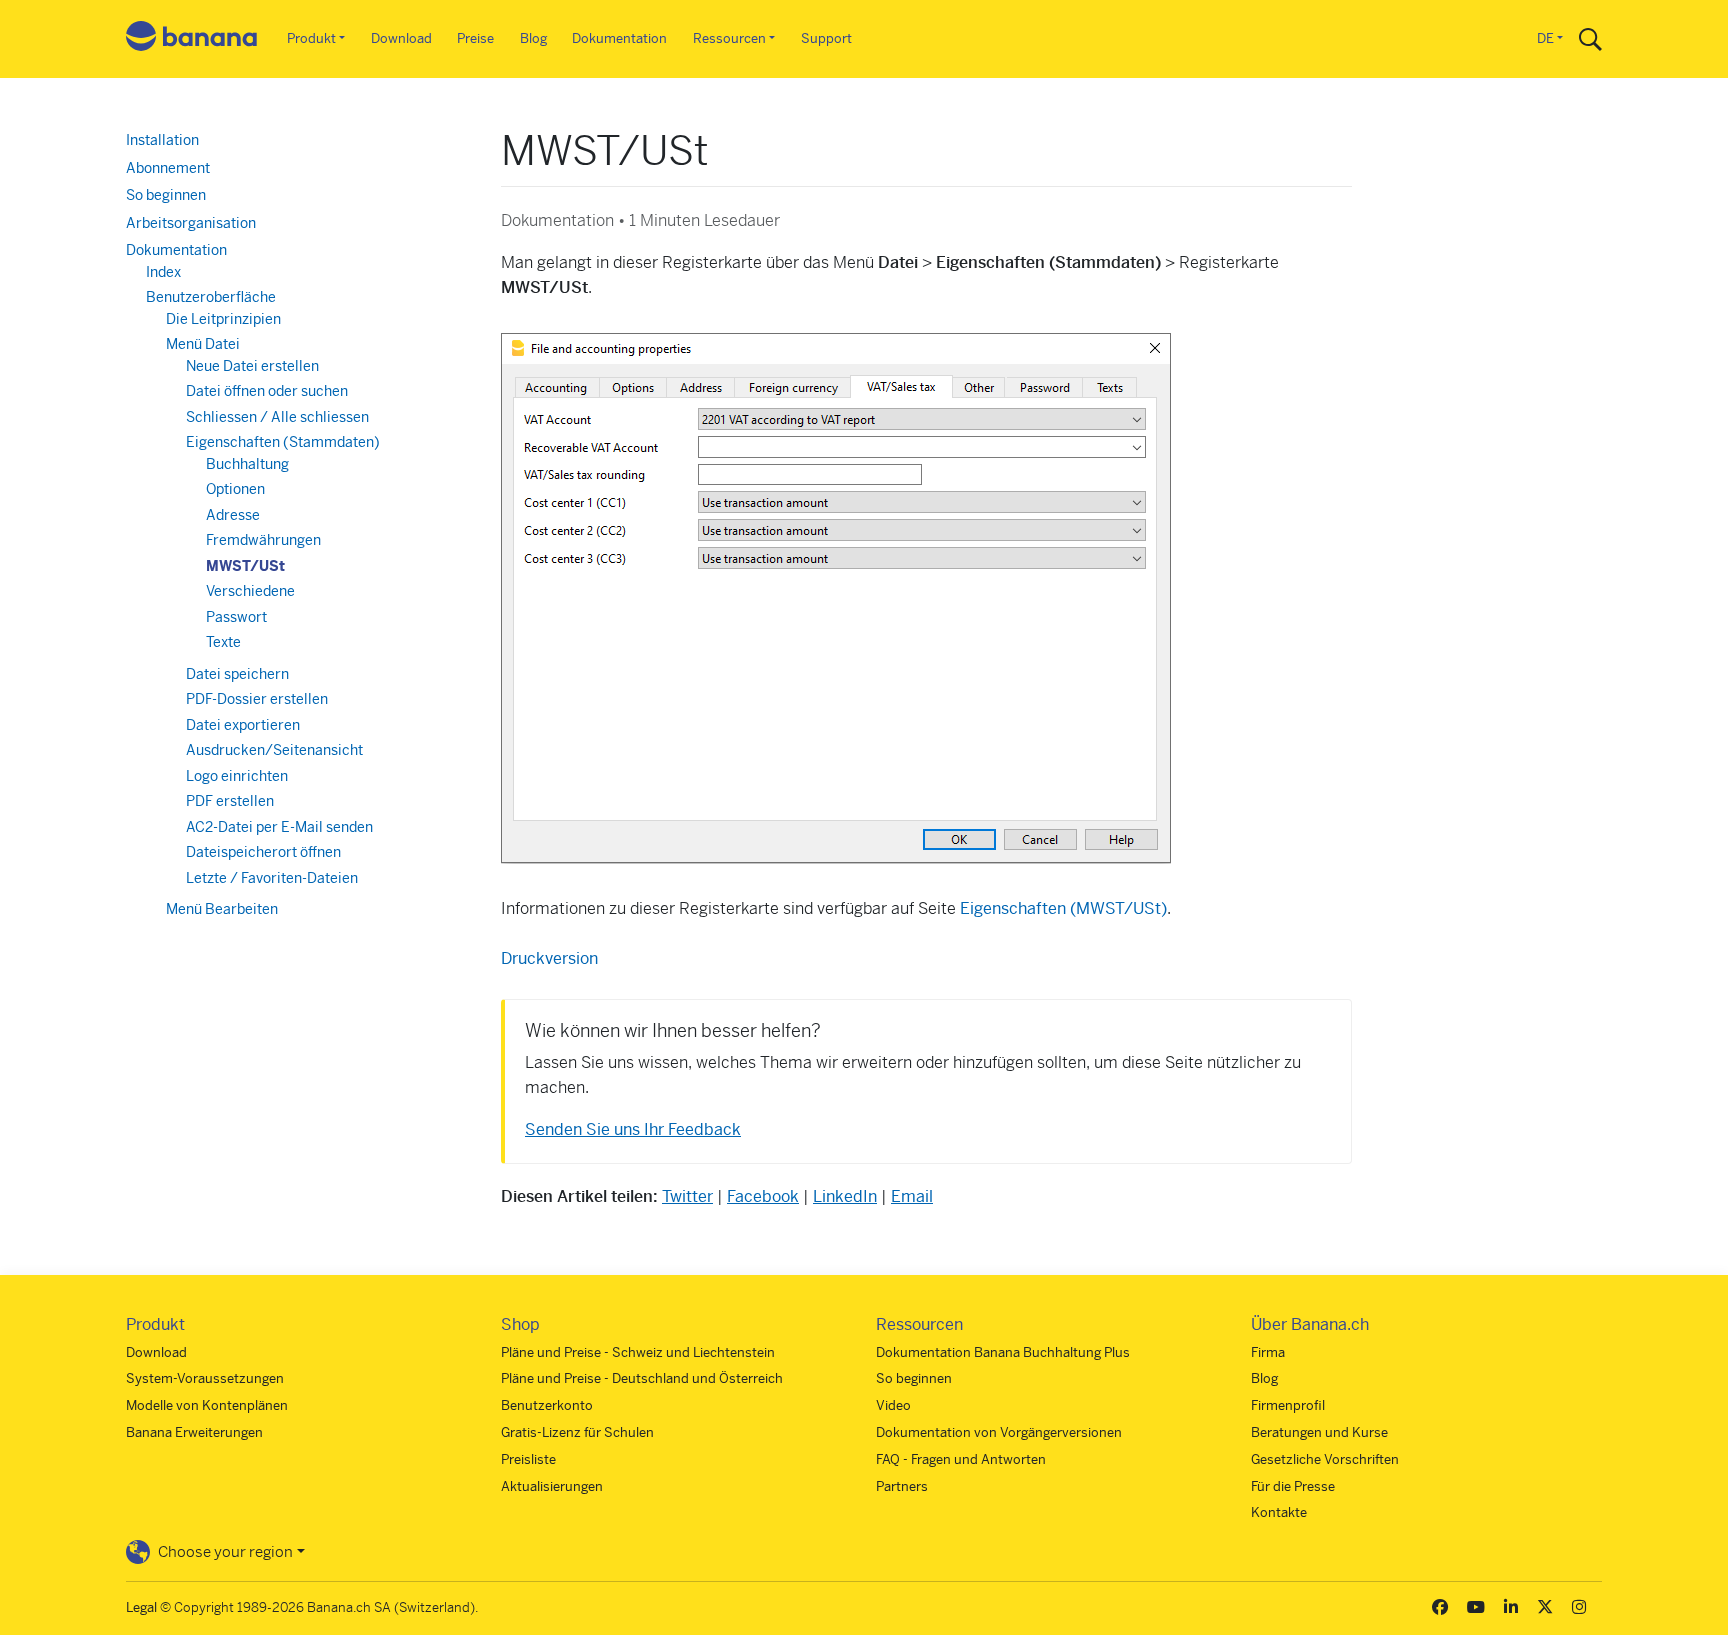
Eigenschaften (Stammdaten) (283, 442)
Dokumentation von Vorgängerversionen (999, 1432)
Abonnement (168, 168)
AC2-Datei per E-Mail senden (279, 827)
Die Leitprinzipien (223, 319)
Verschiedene (250, 591)
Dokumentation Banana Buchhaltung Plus (1003, 1352)
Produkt (311, 38)
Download (401, 38)
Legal (141, 1607)
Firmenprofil (1288, 1405)
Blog (533, 38)
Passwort (236, 617)
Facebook (763, 1196)
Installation (162, 140)
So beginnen (166, 195)
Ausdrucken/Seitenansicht (274, 750)
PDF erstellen (230, 801)
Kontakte (1279, 1512)
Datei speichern (237, 674)
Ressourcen (729, 38)
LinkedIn (845, 1196)
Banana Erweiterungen (194, 1432)
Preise (475, 38)
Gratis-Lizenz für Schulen (577, 1432)
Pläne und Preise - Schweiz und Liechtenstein (638, 1352)
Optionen (235, 489)
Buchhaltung (247, 464)
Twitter (687, 1196)
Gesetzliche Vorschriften (1325, 1459)
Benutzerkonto (547, 1405)
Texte (223, 642)
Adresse (233, 515)
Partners (902, 1486)
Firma (1268, 1352)
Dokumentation (619, 38)
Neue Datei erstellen (252, 366)
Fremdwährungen (263, 540)
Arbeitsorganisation (191, 223)
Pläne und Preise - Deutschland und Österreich (642, 1378)
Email (912, 1196)
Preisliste (528, 1459)
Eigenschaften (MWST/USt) (1063, 908)
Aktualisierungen (552, 1486)
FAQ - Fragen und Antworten (961, 1459)
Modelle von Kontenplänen (207, 1405)
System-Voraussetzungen (205, 1378)
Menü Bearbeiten (222, 909)
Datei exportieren (243, 725)
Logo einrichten (237, 776)
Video (893, 1405)
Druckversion (549, 958)
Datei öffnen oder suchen (267, 391)
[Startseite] (192, 39)
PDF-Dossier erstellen (257, 699)
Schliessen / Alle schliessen (277, 417)
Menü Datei (203, 344)
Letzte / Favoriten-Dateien (272, 878)
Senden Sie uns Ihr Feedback (633, 1129)
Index (163, 272)
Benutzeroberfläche (211, 297)
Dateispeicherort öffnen (263, 852)
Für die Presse (1293, 1486)
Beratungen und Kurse (1319, 1432)
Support (826, 38)
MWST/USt (245, 566)
